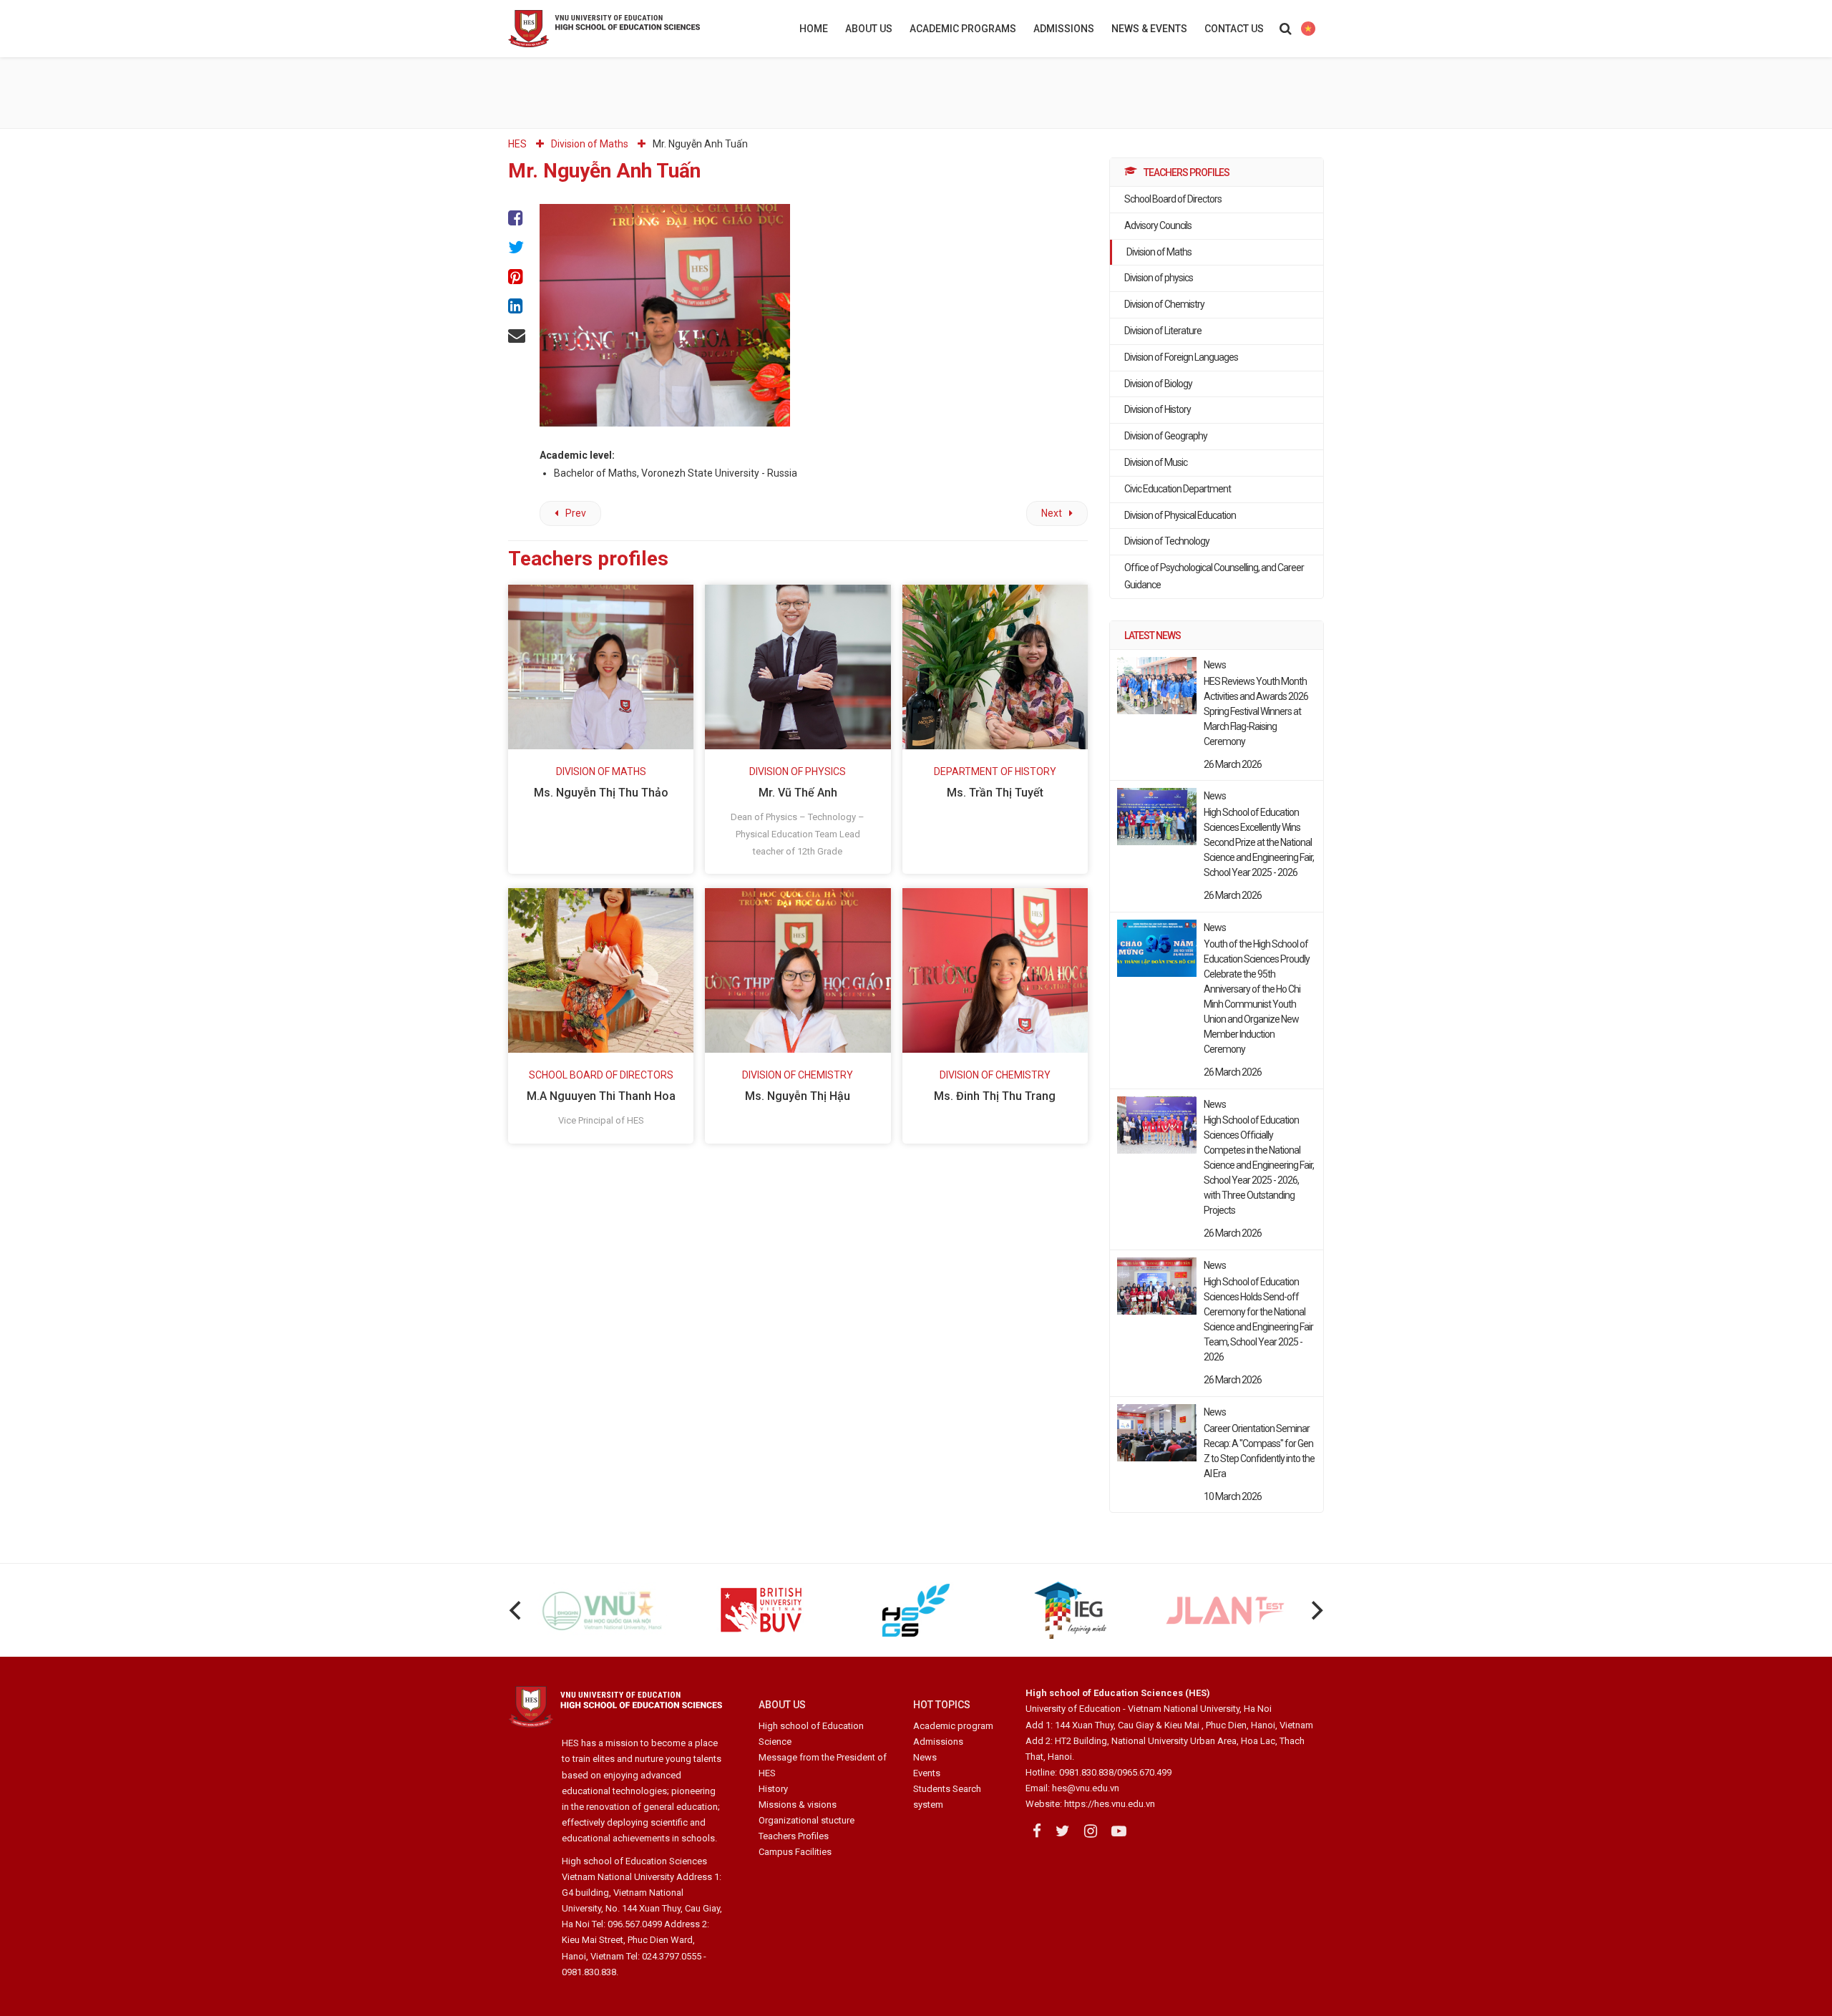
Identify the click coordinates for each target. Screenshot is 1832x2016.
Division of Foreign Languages (1181, 357)
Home (814, 29)
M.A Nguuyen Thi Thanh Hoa (601, 1096)
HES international (1308, 29)
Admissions (1064, 29)
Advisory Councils (1158, 225)
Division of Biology (1158, 384)
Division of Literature (1163, 331)
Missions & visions (798, 1805)
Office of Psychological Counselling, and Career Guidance (1214, 576)
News (925, 1757)
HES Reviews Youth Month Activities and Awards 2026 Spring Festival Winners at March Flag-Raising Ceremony (1256, 711)
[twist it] (517, 247)
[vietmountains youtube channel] (1119, 1831)
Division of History (1158, 409)
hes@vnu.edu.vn (1086, 1788)
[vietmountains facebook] (1037, 1831)
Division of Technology (1167, 541)
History (773, 1789)
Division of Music (1156, 462)
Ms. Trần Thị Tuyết (995, 793)
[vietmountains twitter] (1063, 1831)
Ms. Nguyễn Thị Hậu (798, 1096)
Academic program (953, 1726)
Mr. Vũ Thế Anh (798, 793)
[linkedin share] (517, 306)
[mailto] (517, 335)
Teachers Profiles (794, 1836)
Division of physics (1159, 278)
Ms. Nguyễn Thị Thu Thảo (601, 793)
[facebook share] (517, 219)
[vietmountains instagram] (1091, 1831)
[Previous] (517, 1610)
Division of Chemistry (1164, 304)
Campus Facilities (795, 1852)
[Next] (1315, 1610)
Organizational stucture (807, 1820)
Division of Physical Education (1180, 515)
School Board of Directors (1173, 199)
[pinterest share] (517, 277)
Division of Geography (1166, 436)
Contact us (1234, 29)
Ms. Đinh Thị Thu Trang (995, 1096)
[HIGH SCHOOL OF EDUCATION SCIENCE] (640, 29)
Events (927, 1773)
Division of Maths (1159, 252)
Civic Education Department (1178, 489)
